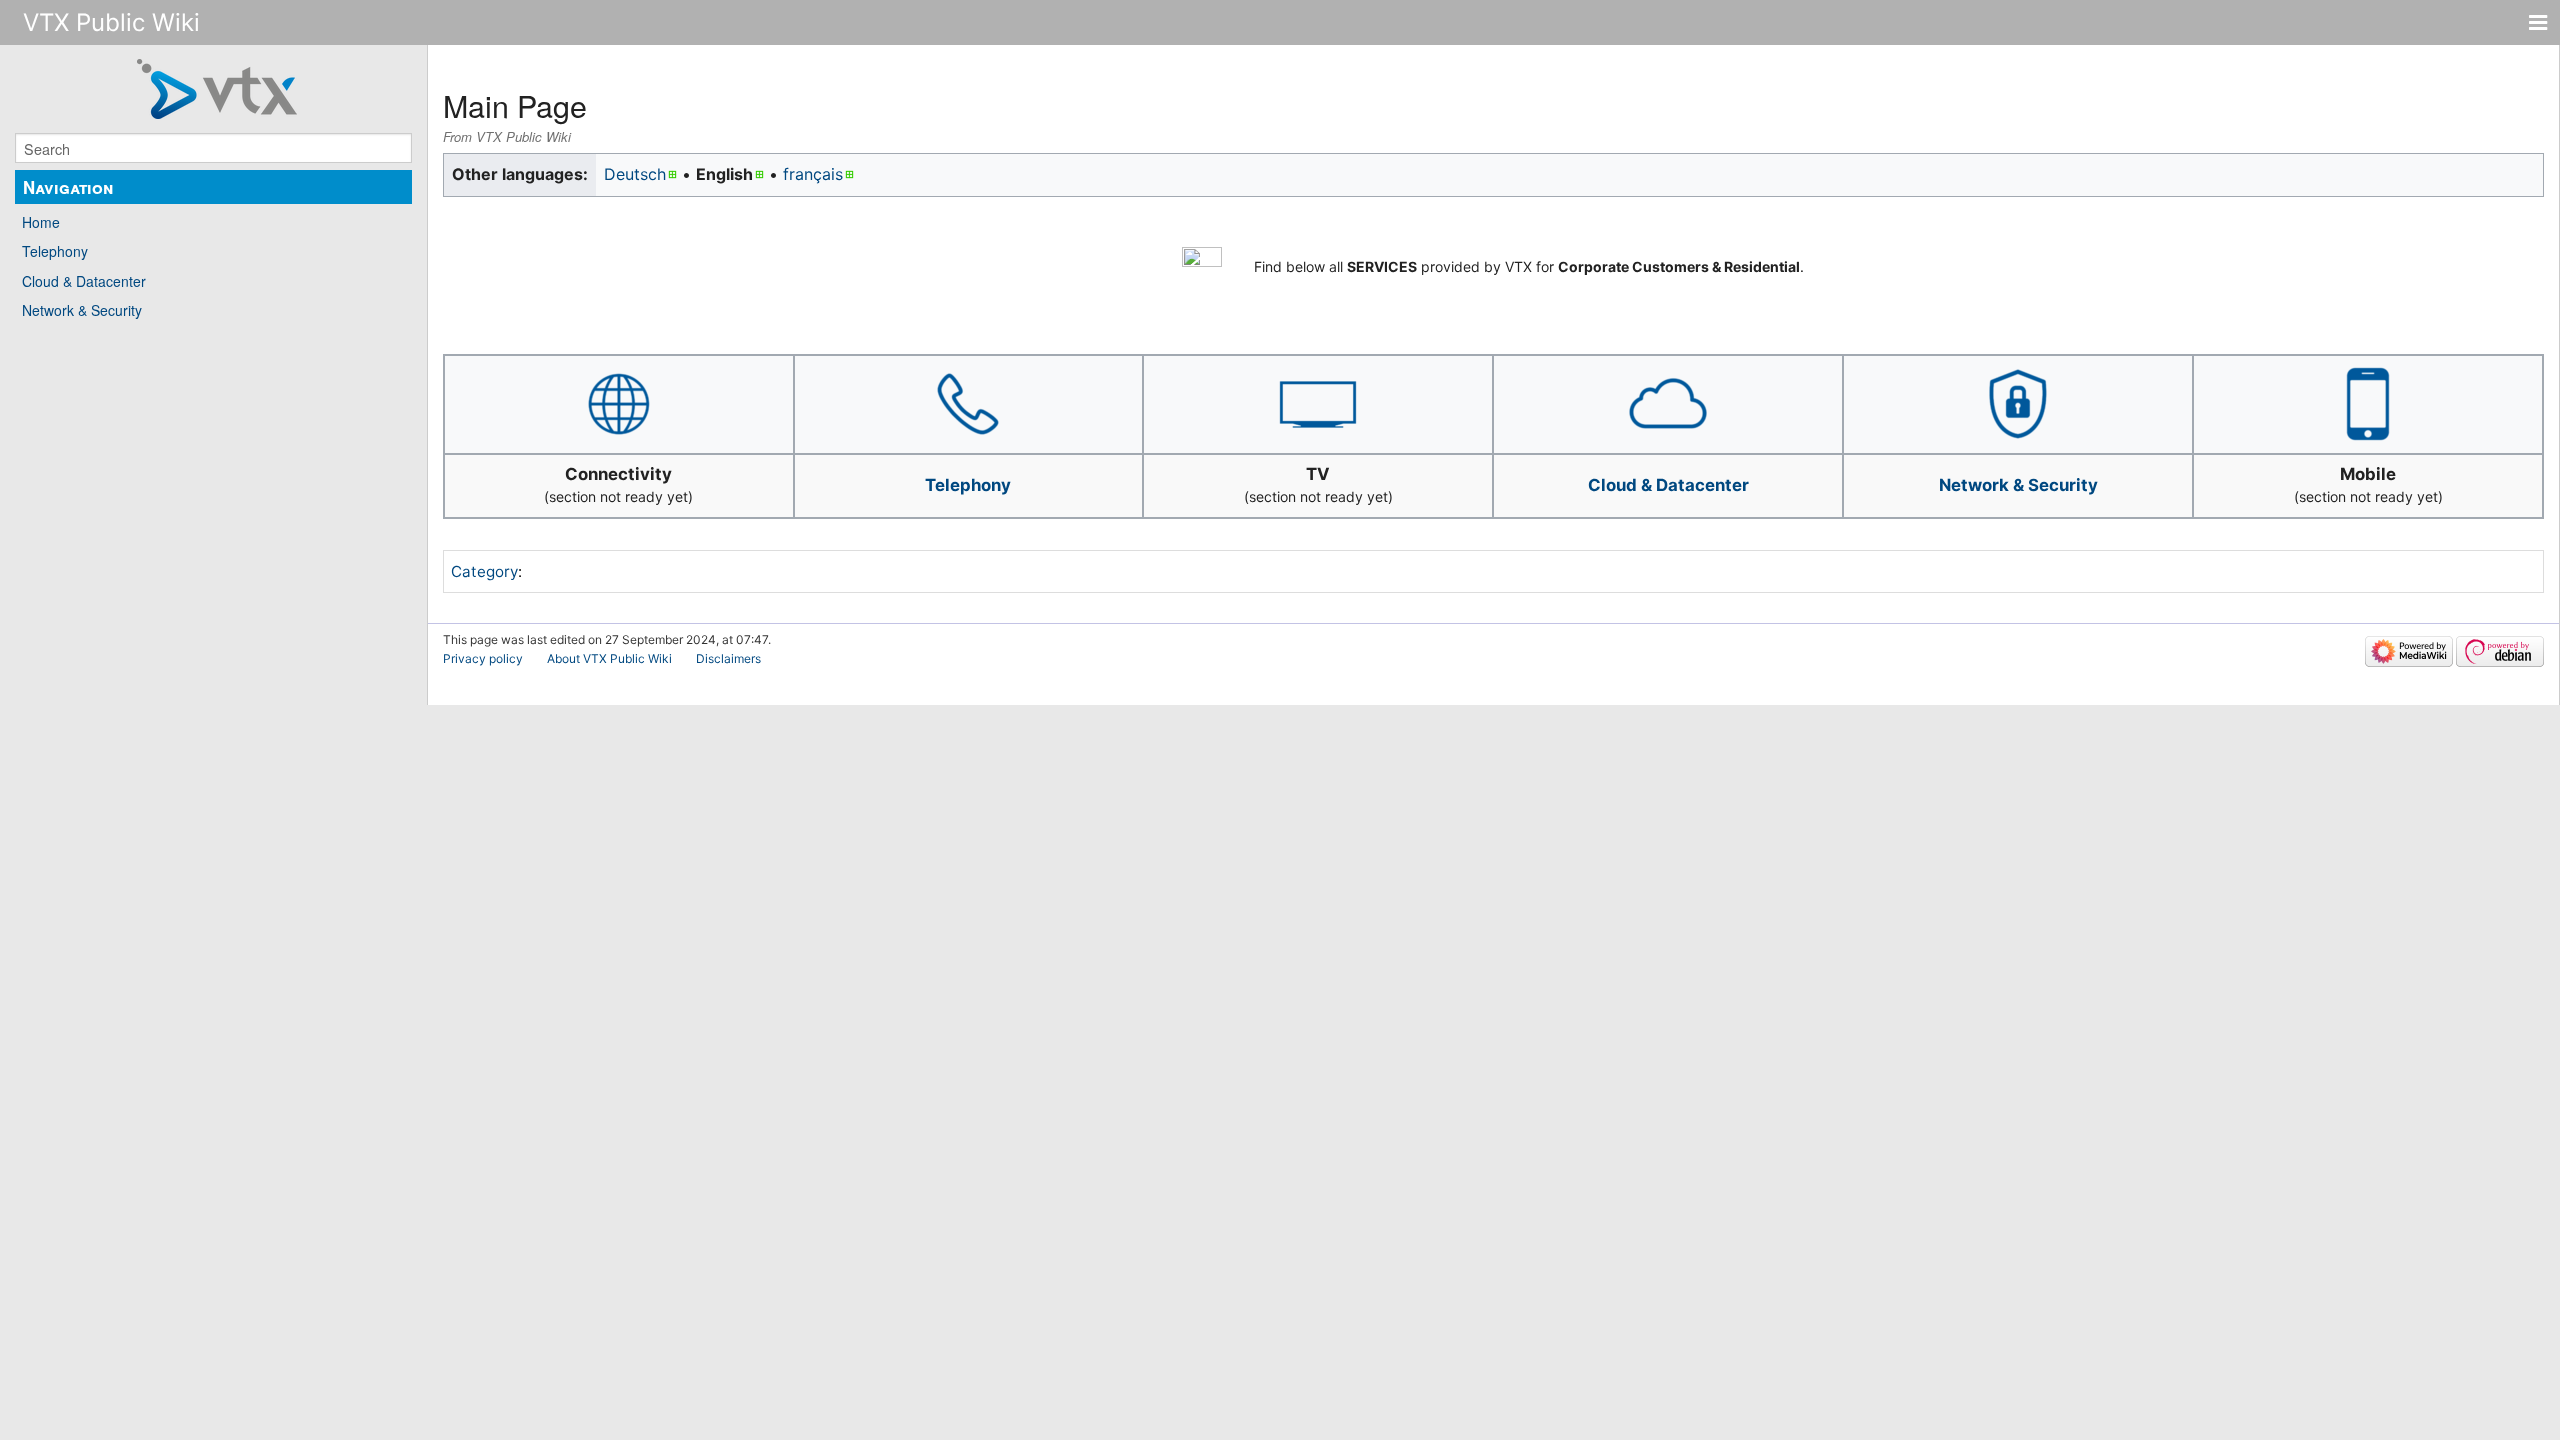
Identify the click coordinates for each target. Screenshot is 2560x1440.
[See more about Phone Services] (968, 402)
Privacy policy (483, 658)
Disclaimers (728, 658)
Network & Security (82, 310)
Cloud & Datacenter (84, 281)
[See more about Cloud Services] (1668, 402)
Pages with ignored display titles (653, 571)
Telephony (55, 251)
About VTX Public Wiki (609, 658)
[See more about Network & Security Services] (2018, 402)
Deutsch (635, 174)
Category (484, 571)
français (813, 174)
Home (41, 222)
